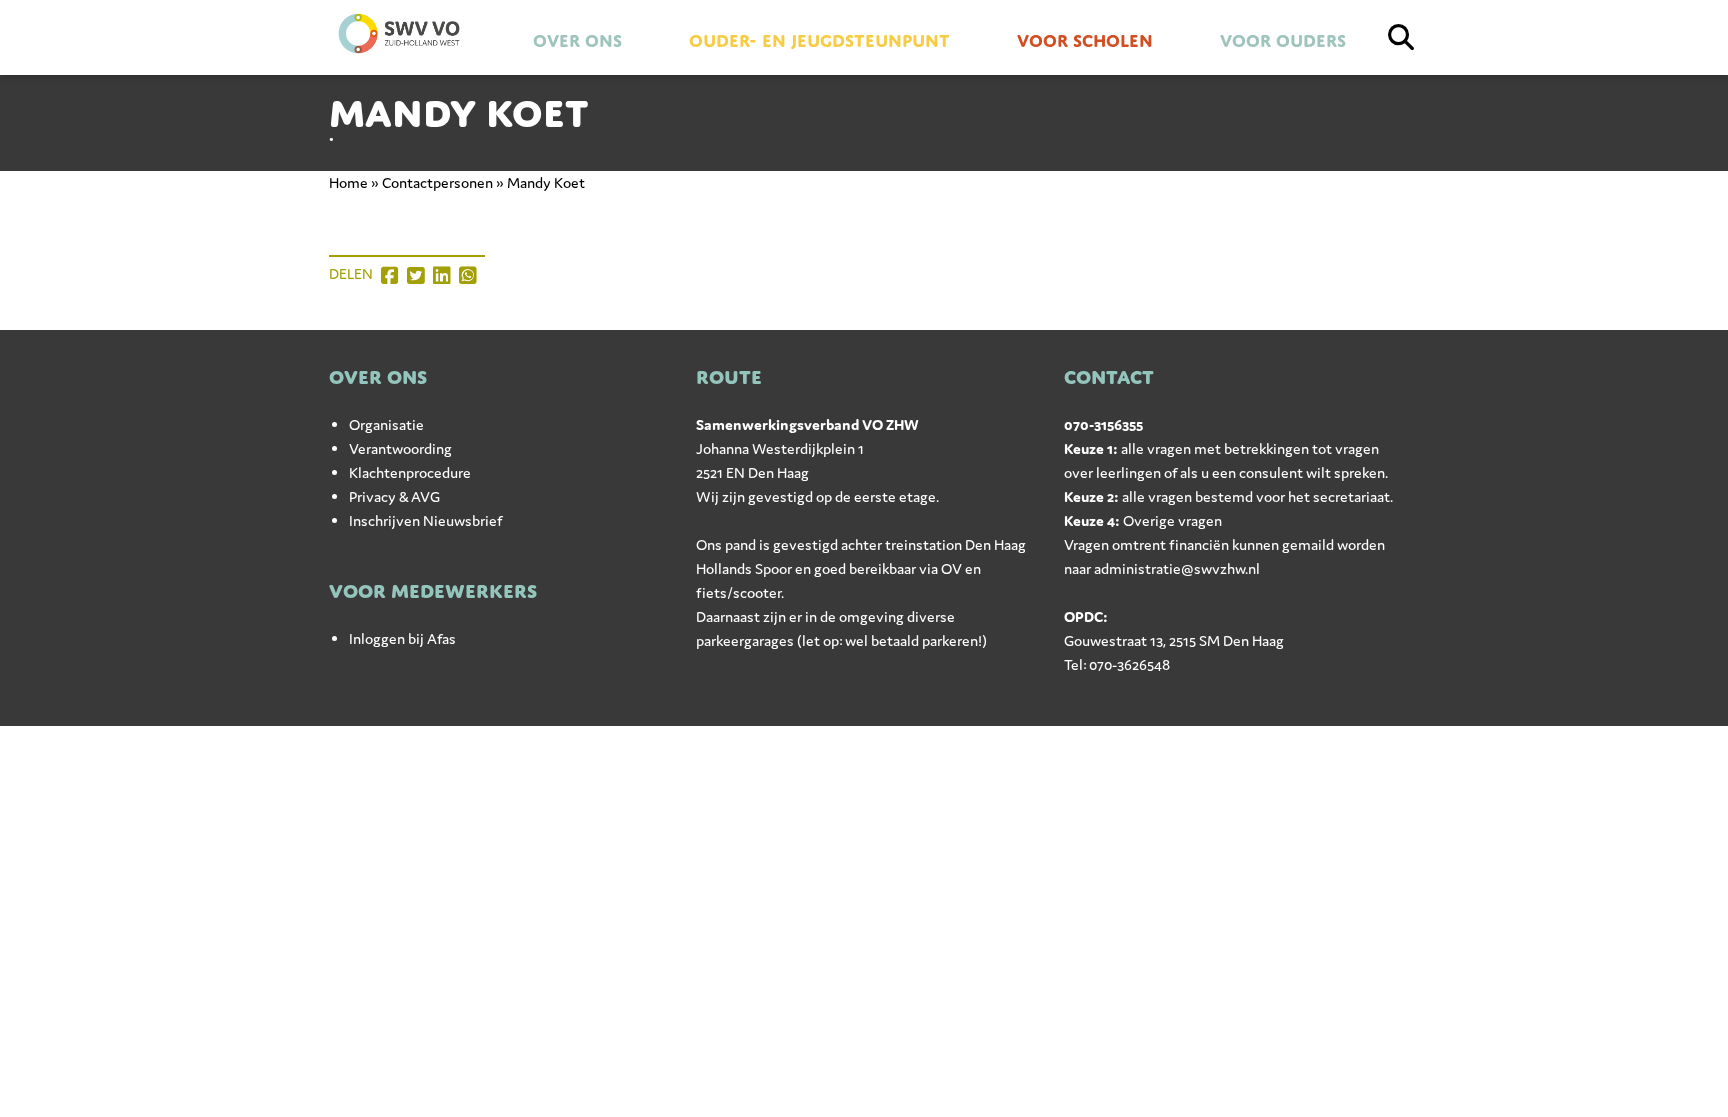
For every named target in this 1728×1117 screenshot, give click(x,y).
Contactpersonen (437, 182)
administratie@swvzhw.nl (1177, 568)
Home (348, 182)
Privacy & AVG (394, 496)
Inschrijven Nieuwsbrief (425, 520)
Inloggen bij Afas (402, 638)
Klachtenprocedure (410, 472)
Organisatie (386, 424)
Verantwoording (400, 448)
